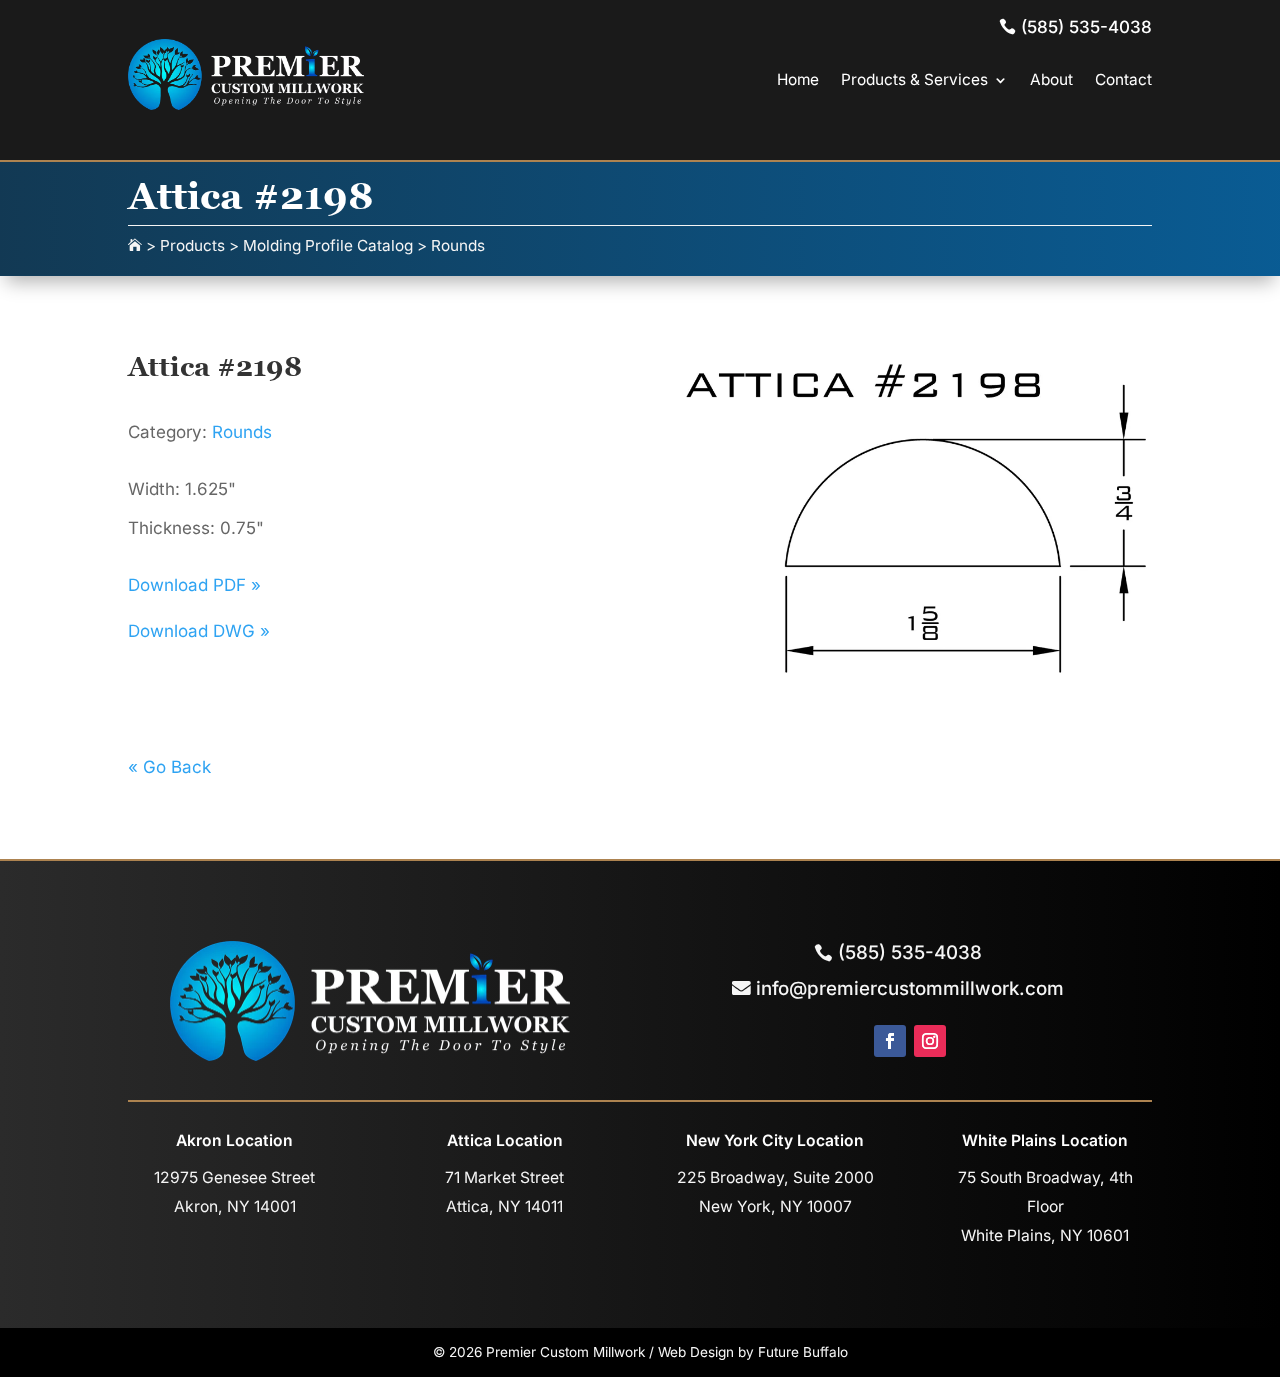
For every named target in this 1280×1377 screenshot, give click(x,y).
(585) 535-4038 (910, 952)
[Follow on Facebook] (890, 1041)
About (1051, 79)
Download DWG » (199, 631)
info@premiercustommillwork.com (910, 988)
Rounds (242, 432)
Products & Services (914, 79)
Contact (1123, 79)
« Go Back (169, 767)
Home (798, 79)
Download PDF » (194, 585)
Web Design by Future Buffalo (753, 1352)
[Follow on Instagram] (930, 1041)
